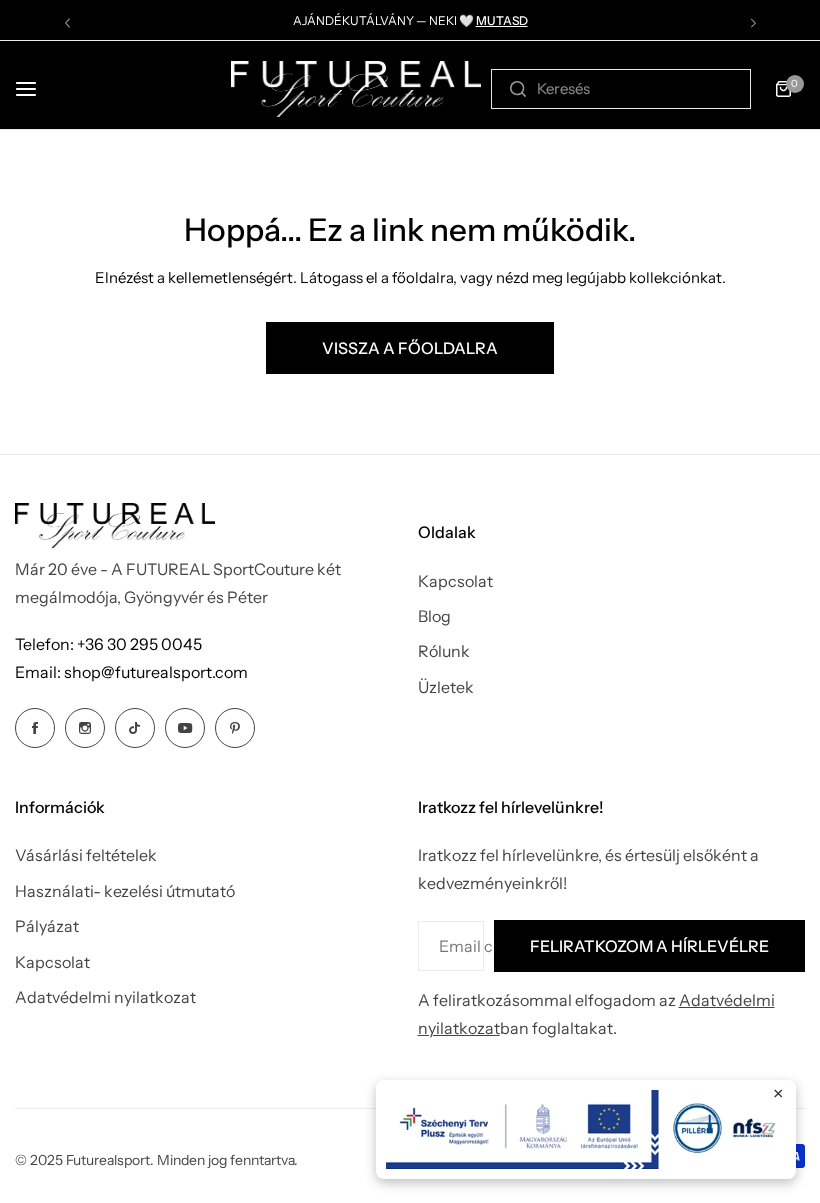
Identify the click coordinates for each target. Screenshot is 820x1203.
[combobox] (621, 89)
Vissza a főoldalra (410, 348)
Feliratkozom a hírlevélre (649, 946)
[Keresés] (518, 89)
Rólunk (444, 651)
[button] (67, 22)
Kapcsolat (455, 581)
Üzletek (446, 687)
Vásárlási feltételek (86, 855)
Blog (434, 616)
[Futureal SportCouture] (356, 89)
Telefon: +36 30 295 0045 (108, 644)
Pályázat (47, 926)
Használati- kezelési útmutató (125, 891)
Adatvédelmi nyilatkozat (105, 997)
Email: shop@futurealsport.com (131, 672)
